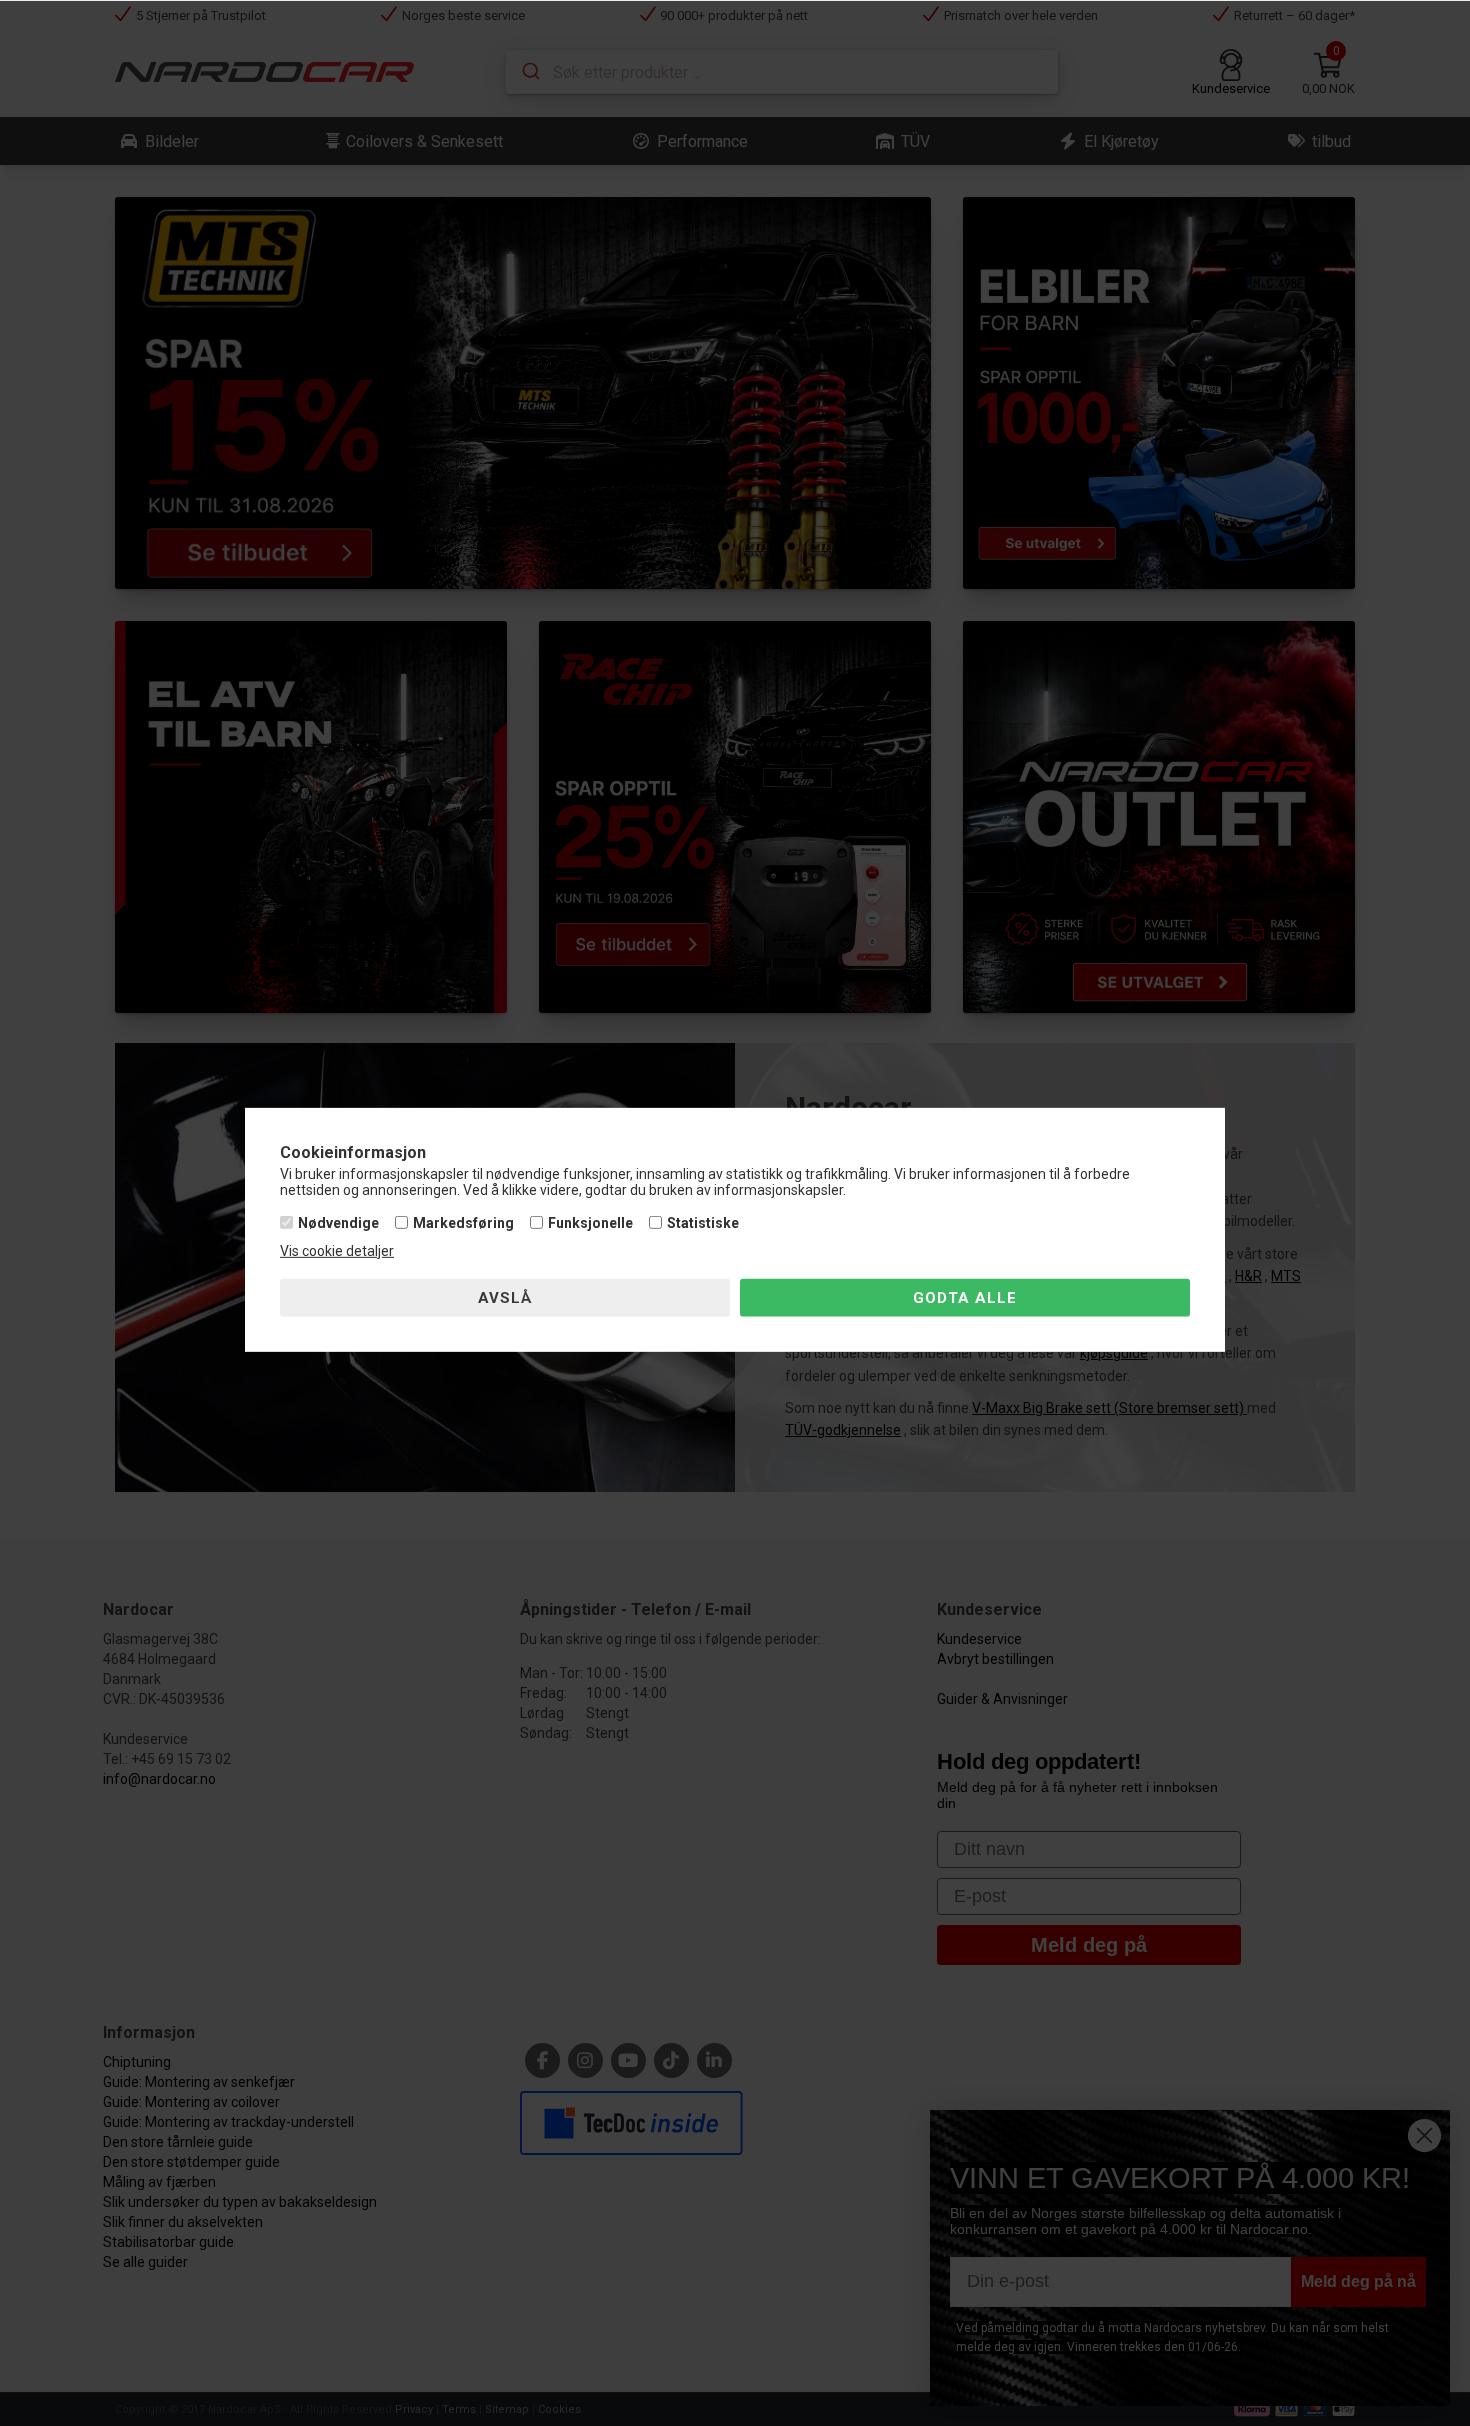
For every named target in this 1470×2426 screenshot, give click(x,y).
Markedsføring (463, 1223)
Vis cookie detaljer (337, 1251)
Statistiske (703, 1223)
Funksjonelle (590, 1223)
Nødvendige (338, 1223)
